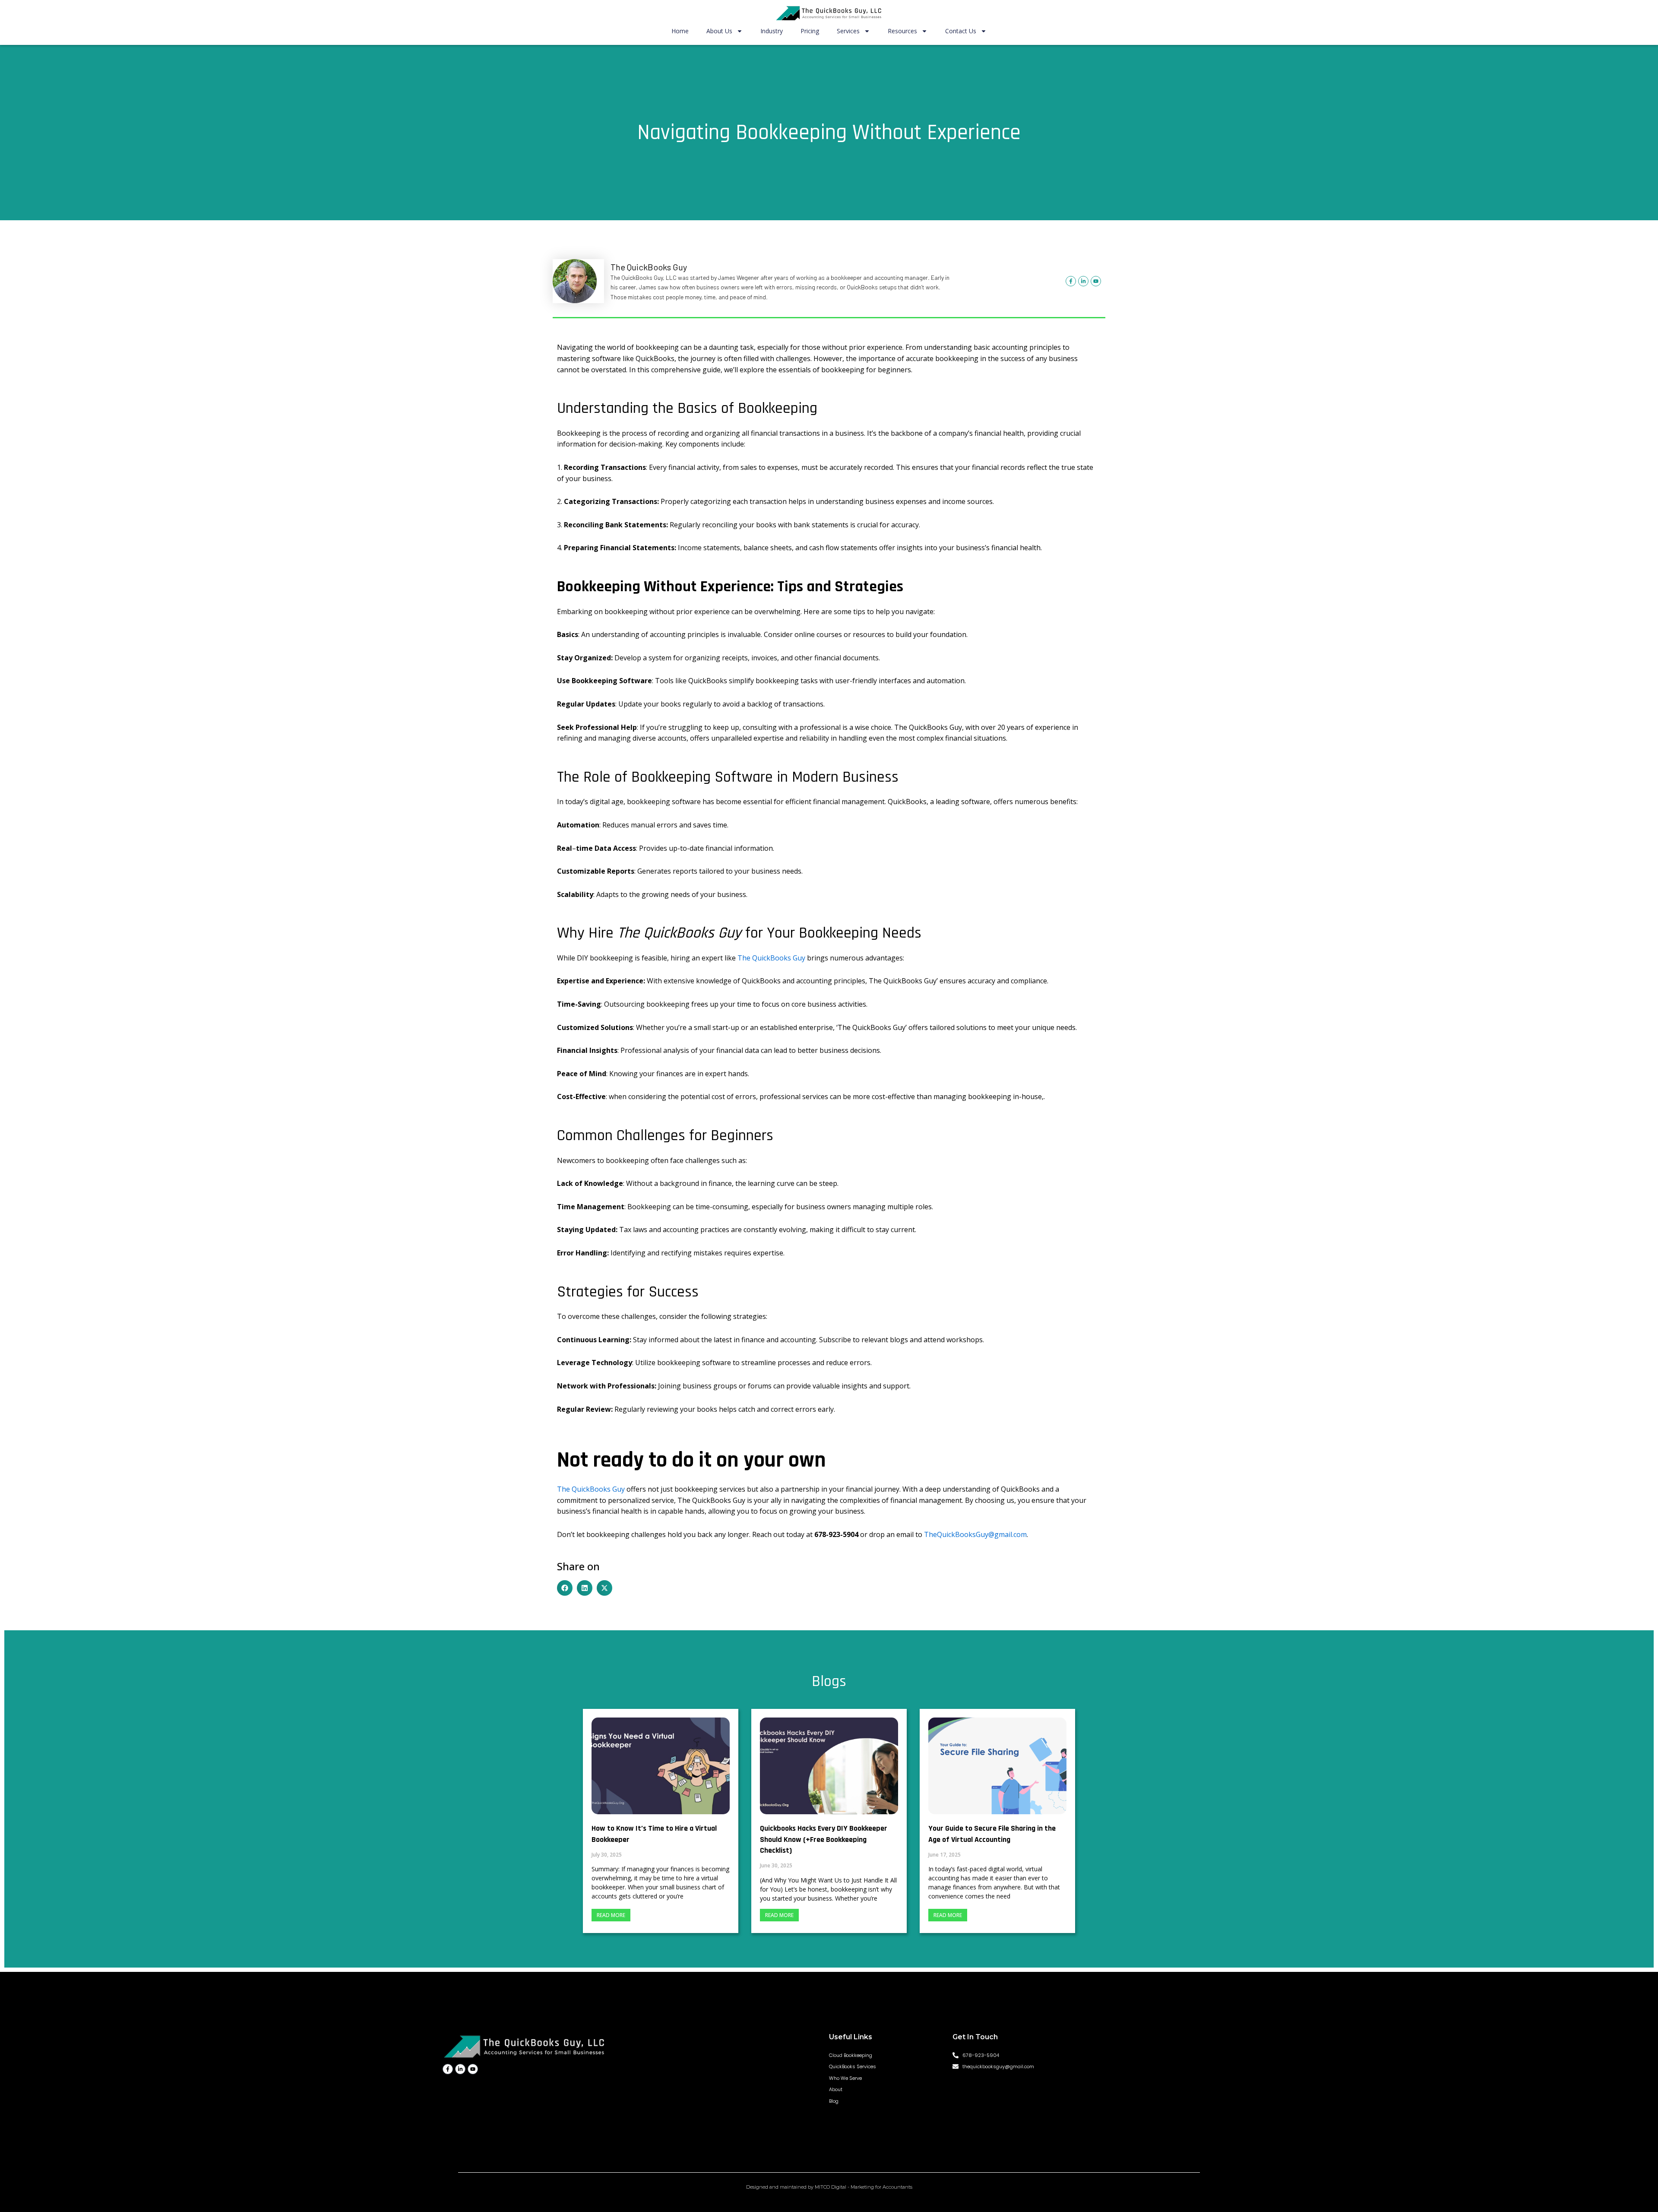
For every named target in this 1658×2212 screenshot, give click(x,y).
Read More (611, 1915)
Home (680, 31)
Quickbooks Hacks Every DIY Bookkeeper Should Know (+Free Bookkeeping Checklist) (824, 1839)
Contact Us (961, 31)
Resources (902, 31)
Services (848, 31)
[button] (565, 1588)
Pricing (810, 31)
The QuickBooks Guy (771, 958)
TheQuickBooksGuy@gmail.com (975, 1534)
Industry (772, 31)
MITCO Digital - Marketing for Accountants (864, 2187)
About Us (719, 31)
